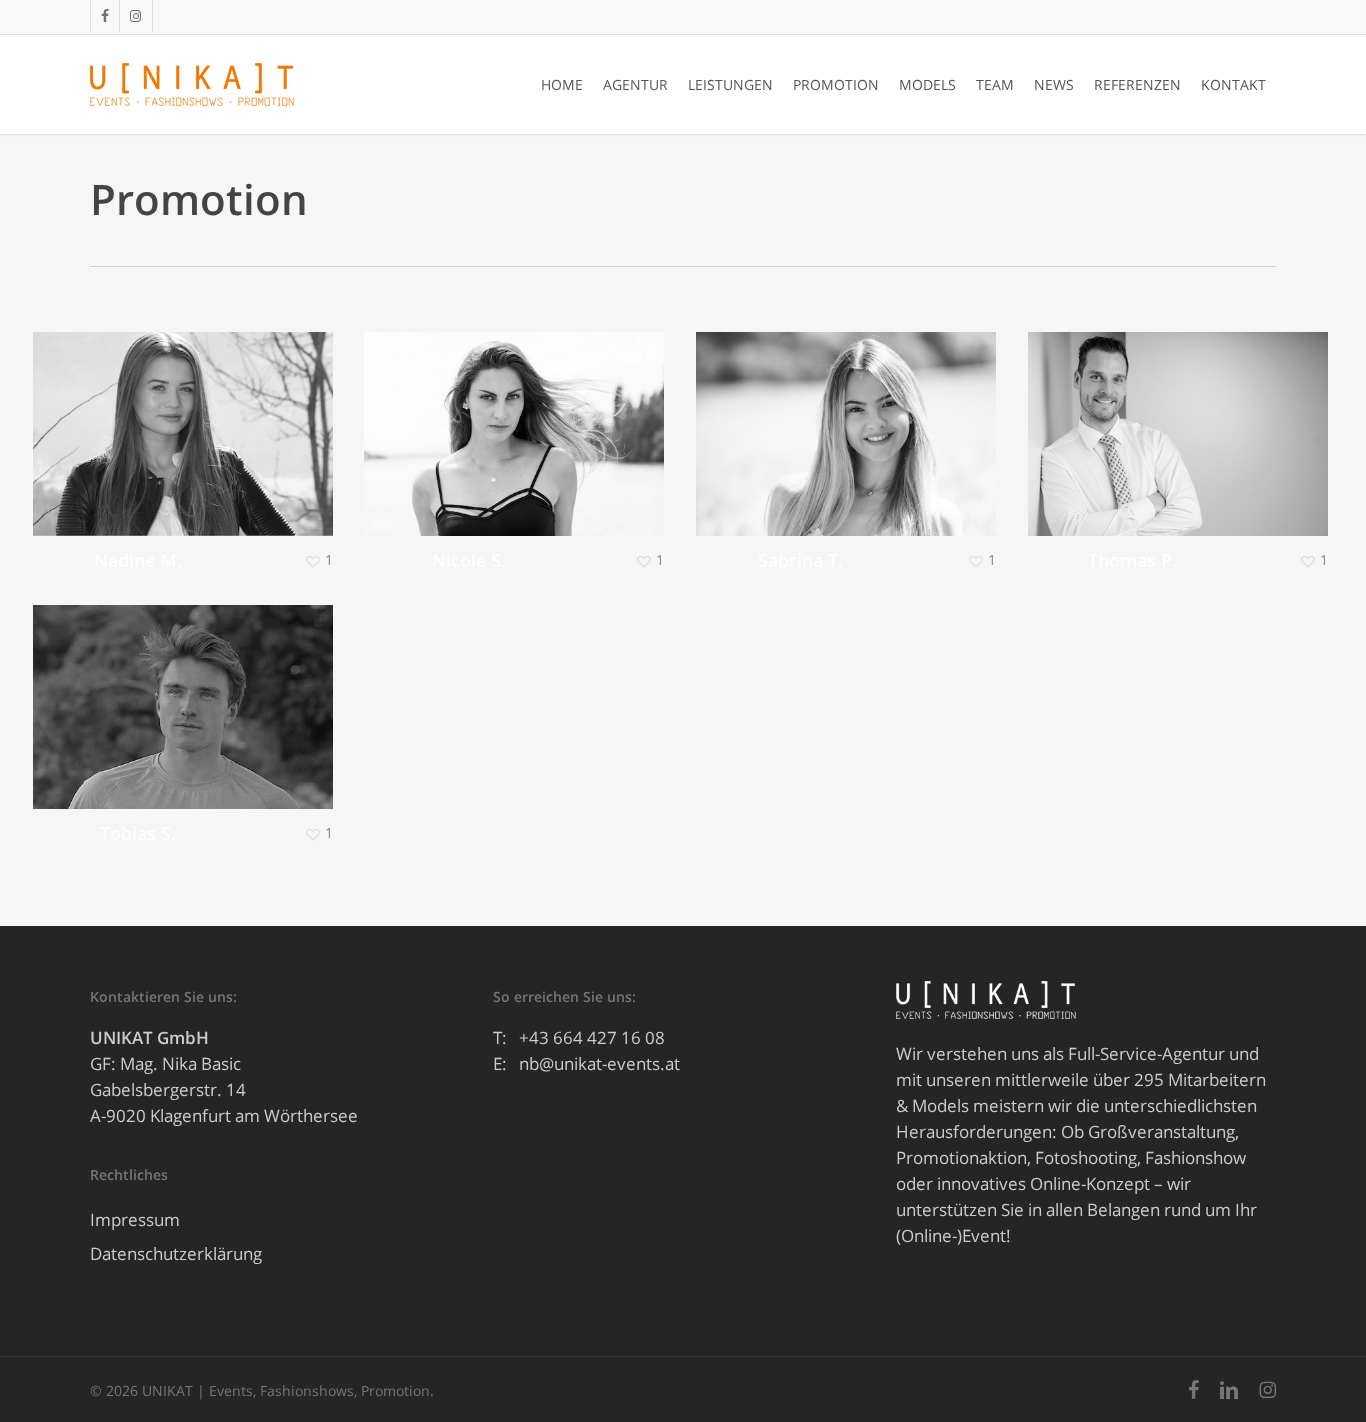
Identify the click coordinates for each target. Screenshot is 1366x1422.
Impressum (135, 1219)
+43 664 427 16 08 (592, 1037)
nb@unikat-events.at (599, 1063)
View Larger (125, 413)
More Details (238, 413)
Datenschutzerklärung (176, 1253)
